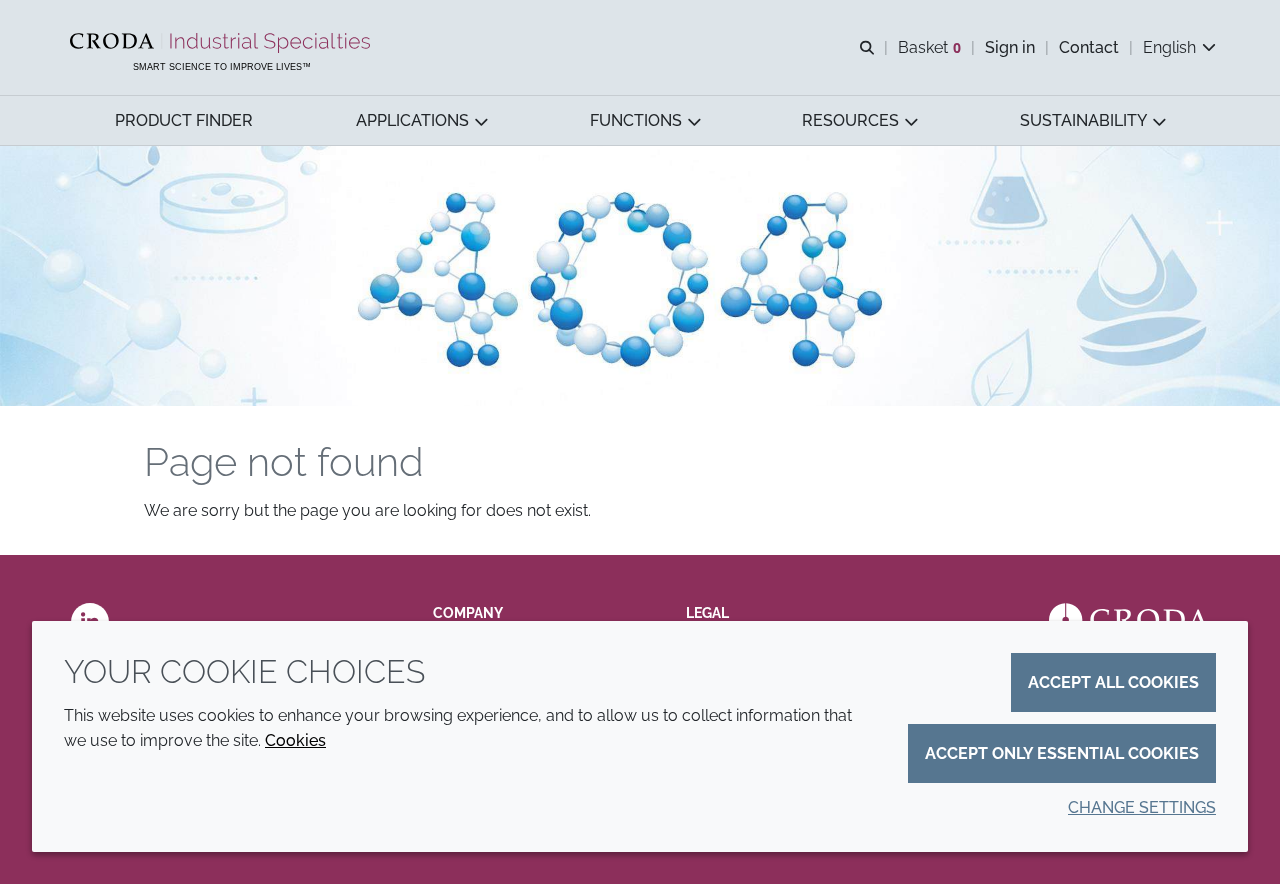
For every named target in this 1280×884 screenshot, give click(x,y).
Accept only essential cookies (1062, 753)
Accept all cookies (1113, 682)
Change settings (1142, 807)
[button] (184, 120)
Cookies (295, 740)
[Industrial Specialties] (222, 43)
